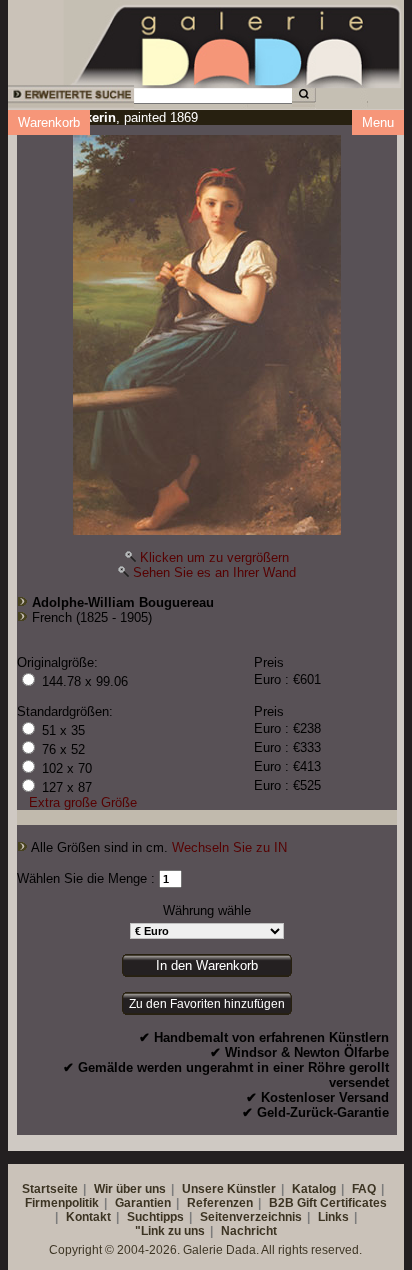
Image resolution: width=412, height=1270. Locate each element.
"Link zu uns (170, 1231)
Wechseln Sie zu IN (229, 847)
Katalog (314, 1189)
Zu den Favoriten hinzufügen (207, 1004)
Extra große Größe (83, 802)
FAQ (364, 1189)
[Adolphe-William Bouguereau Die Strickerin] (207, 330)
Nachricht (249, 1231)
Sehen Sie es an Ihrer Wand (214, 572)
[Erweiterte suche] (69, 97)
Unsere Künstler (229, 1189)
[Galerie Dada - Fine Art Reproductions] (238, 43)
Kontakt (88, 1217)
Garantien (143, 1203)
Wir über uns (130, 1189)
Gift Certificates (342, 1203)
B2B (281, 1203)
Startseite (50, 1189)
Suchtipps (155, 1217)
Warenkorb (49, 122)
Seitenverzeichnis (251, 1217)
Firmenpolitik (62, 1203)
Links (333, 1217)
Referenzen (220, 1203)
